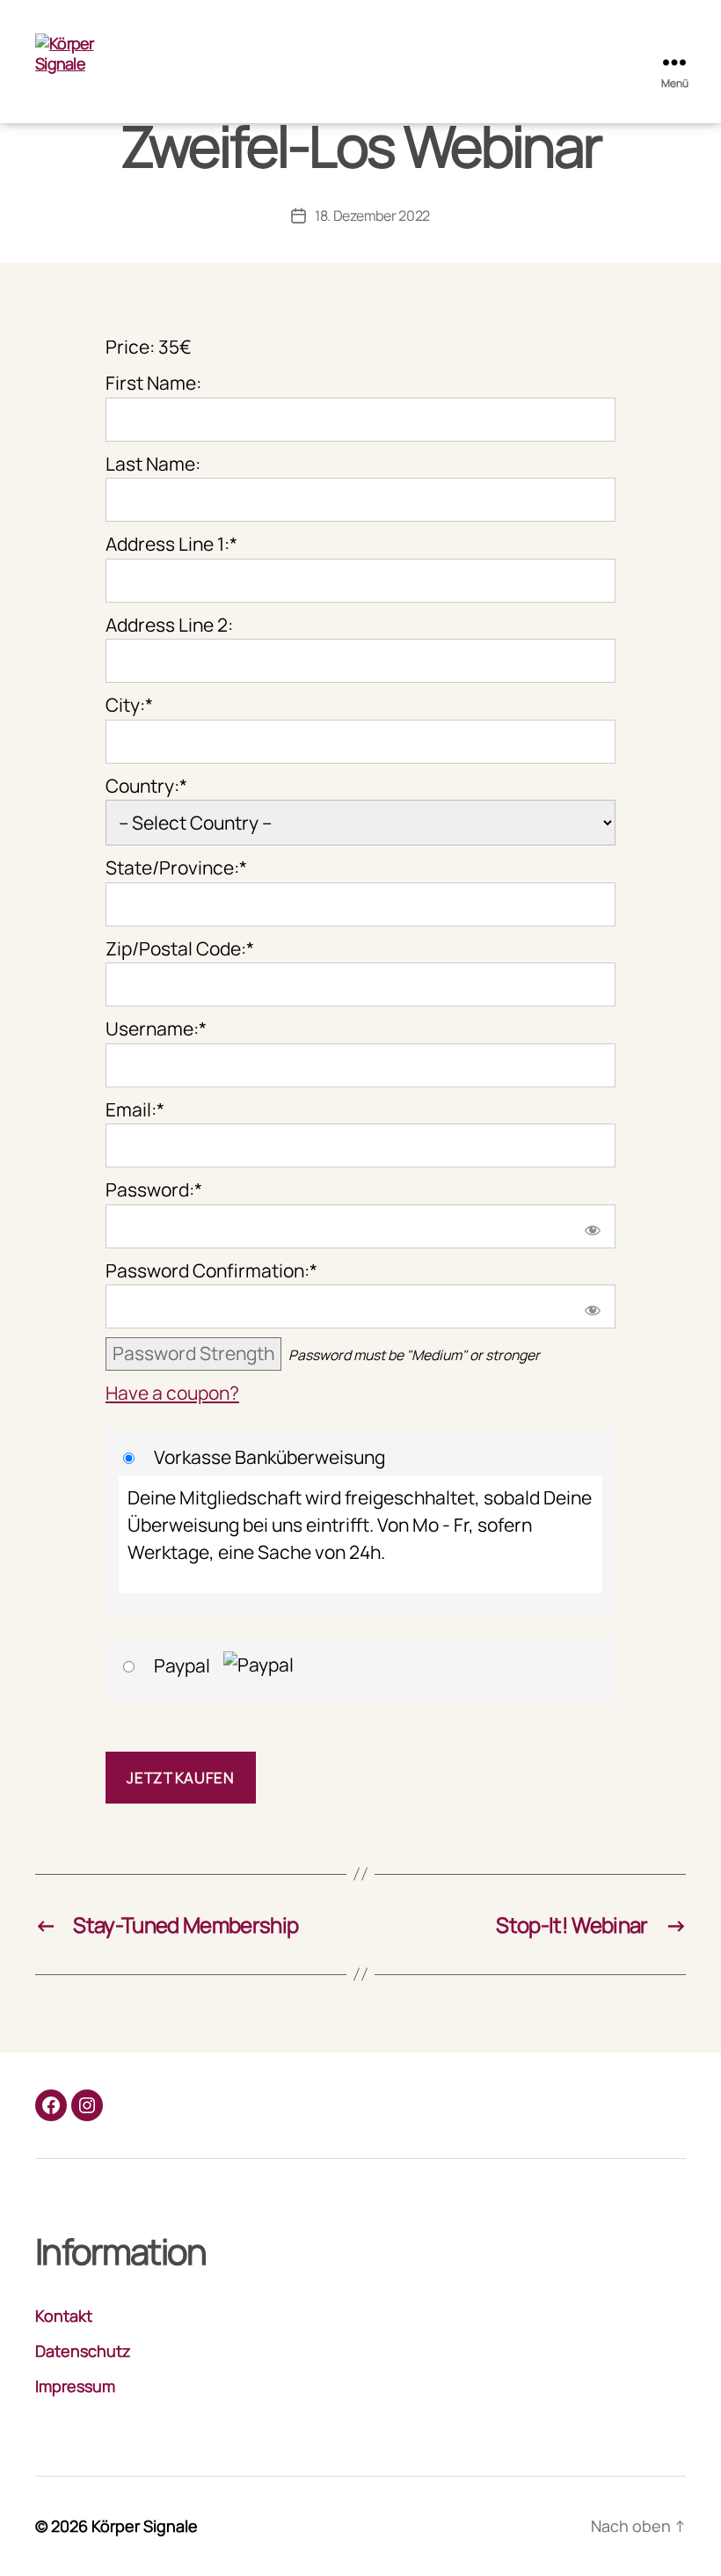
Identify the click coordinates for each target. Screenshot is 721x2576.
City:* (129, 705)
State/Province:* (176, 867)
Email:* (135, 1109)
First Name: (153, 383)
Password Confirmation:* (211, 1270)
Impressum (75, 2386)
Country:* (146, 786)
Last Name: (153, 464)
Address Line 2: (169, 625)
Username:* (156, 1028)
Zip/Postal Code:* (180, 948)
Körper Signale (145, 2526)
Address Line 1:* (171, 544)
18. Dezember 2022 (372, 216)
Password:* (154, 1189)
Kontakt (64, 2316)
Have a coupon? (172, 1393)
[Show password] (589, 1226)
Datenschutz (83, 2351)
